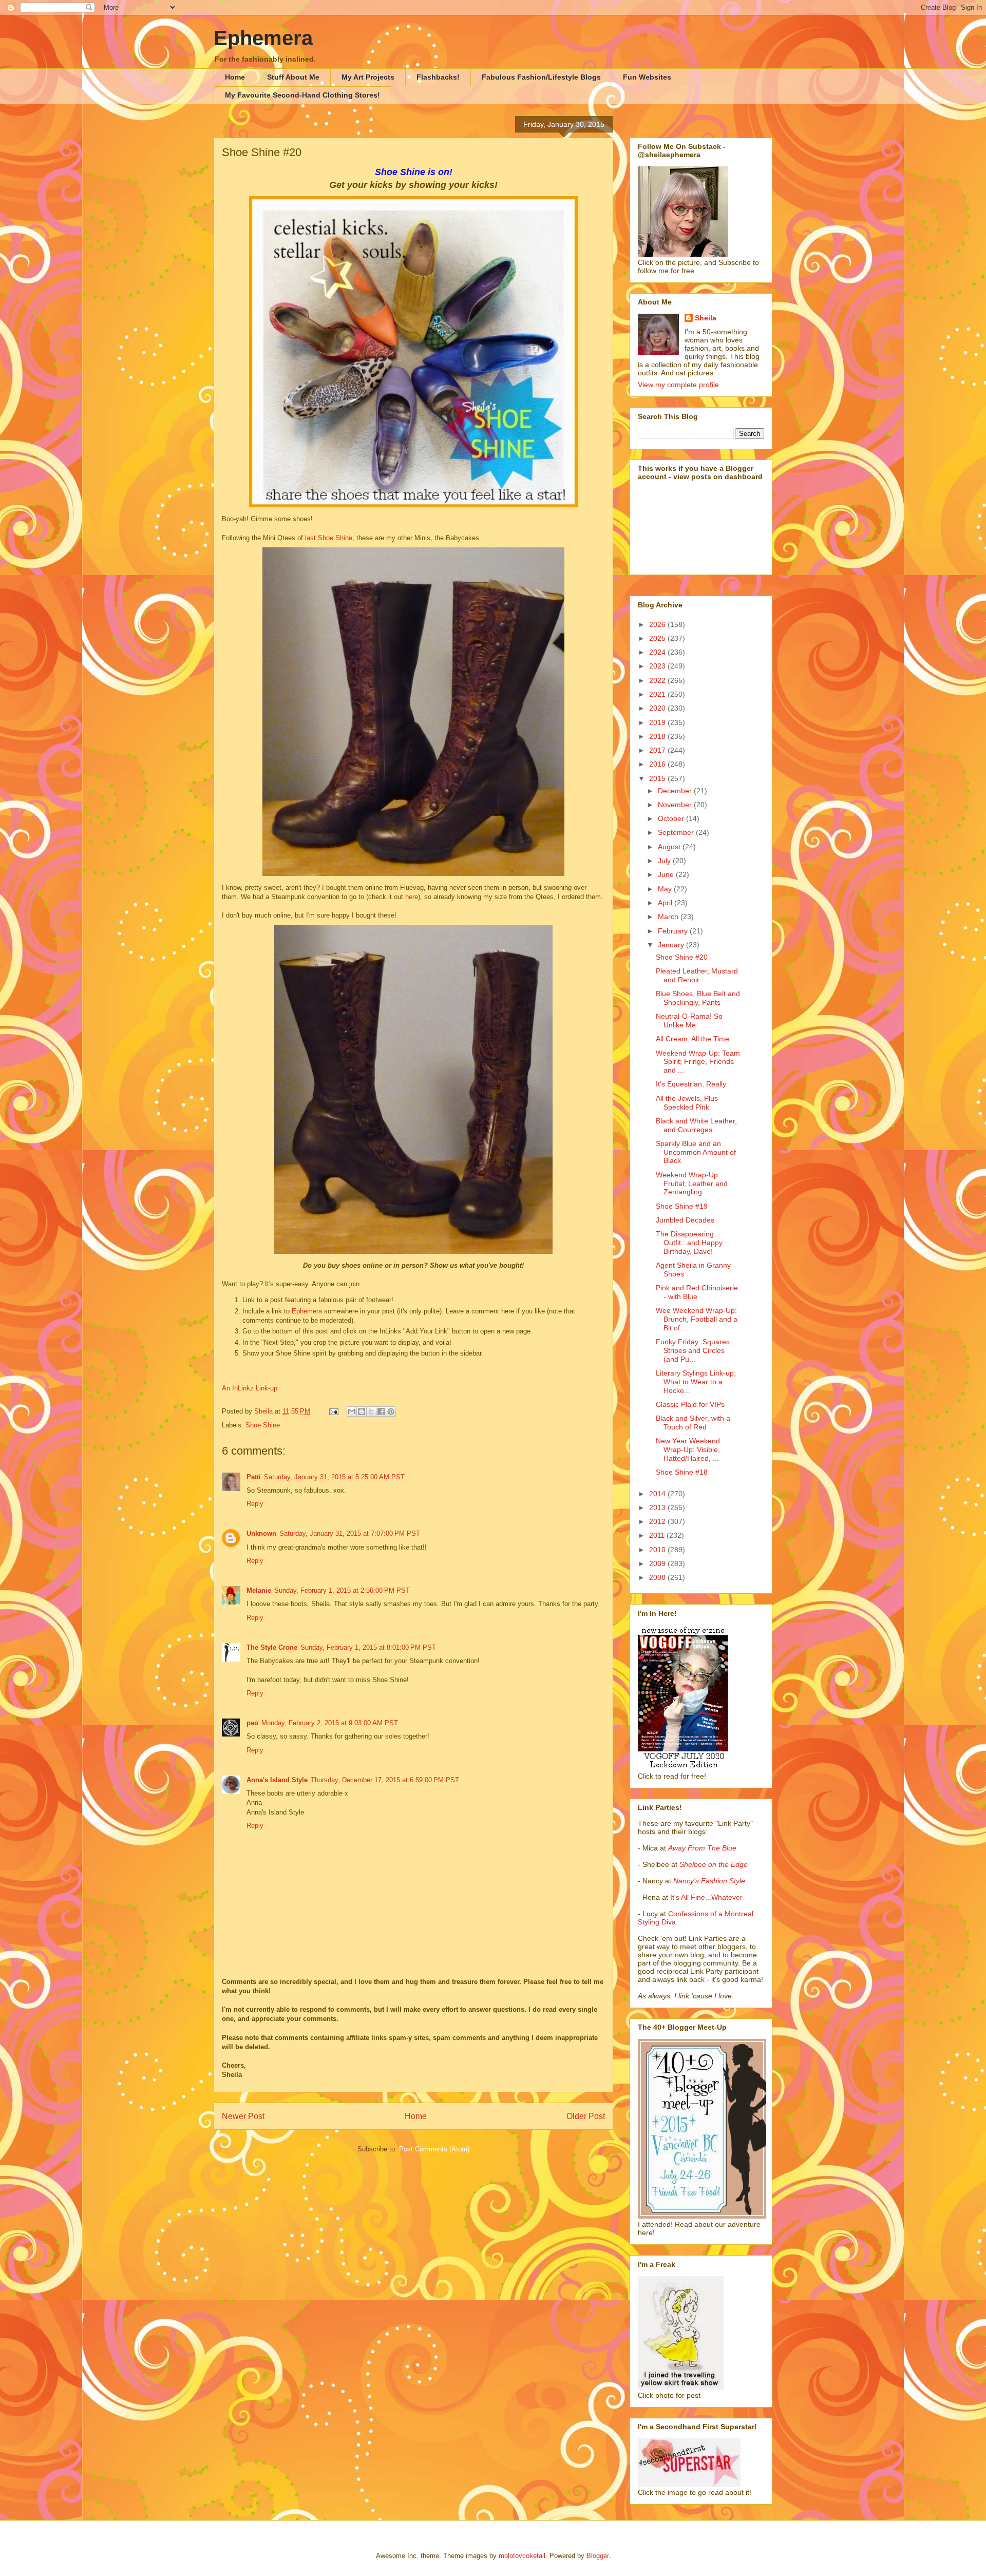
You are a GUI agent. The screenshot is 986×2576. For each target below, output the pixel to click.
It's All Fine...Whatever (706, 1897)
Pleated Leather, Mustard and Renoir (697, 975)
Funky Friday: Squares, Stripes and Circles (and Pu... (694, 1350)
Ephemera (263, 38)
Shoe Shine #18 (682, 1472)
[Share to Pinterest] (391, 1411)
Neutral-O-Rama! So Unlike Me (689, 1020)
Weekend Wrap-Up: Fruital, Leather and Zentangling (692, 1184)
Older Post (586, 2116)
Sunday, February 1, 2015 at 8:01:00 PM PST (368, 1647)
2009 (658, 1563)
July (665, 861)
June (667, 874)
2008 (658, 1577)
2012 (658, 1521)
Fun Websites (647, 77)
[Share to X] (371, 1411)
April (666, 903)
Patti (254, 1477)
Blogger (598, 2556)
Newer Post (243, 2116)
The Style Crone (272, 1647)
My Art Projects (368, 77)
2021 (658, 694)
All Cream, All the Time (693, 1039)
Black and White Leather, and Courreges (696, 1125)
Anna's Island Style (277, 1780)
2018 (658, 736)
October (672, 818)
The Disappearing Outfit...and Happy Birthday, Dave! (689, 1243)
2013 (658, 1508)
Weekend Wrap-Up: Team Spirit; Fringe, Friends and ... (698, 1062)
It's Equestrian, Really (691, 1084)
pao (252, 1723)
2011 (658, 1535)
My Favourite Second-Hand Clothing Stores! (302, 95)
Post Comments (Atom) (434, 2149)
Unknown (261, 1533)
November (676, 805)
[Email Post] (333, 1411)
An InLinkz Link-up (250, 1388)
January (672, 945)
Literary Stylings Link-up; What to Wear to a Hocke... (696, 1382)
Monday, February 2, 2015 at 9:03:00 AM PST (330, 1723)
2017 (658, 750)
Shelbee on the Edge (714, 1864)
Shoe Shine (263, 1425)
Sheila (706, 318)
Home (235, 77)
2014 (658, 1494)
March (669, 917)
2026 (658, 624)
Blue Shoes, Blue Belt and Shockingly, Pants (698, 998)
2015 (658, 778)
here (412, 897)
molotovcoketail (522, 2556)
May (666, 889)
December (676, 791)
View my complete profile (678, 385)
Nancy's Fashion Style (709, 1881)
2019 (658, 722)
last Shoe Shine (329, 538)
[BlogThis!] (362, 1411)
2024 (658, 652)
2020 (658, 708)
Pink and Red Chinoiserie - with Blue (697, 1292)
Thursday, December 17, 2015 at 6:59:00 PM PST (385, 1780)
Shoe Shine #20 (682, 957)
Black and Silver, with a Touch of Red (693, 1423)
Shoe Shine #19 (682, 1206)
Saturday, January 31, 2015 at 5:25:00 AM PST (334, 1477)
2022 (658, 680)
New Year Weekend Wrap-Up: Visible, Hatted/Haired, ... (688, 1449)
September (677, 832)
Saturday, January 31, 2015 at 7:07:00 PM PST (350, 1533)
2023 (658, 666)
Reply (255, 1504)
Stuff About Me (293, 77)
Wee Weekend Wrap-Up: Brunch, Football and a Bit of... (697, 1319)
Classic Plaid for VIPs (690, 1404)
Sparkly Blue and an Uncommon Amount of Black (696, 1152)
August (670, 847)
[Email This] (352, 1411)
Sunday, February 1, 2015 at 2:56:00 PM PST (342, 1590)
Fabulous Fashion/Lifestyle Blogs (541, 77)
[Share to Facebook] (381, 1411)
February (674, 931)
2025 (658, 638)
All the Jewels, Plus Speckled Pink (687, 1103)
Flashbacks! (438, 77)
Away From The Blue (702, 1848)
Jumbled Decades (685, 1220)
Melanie (259, 1590)
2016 (658, 764)
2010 (658, 1550)
